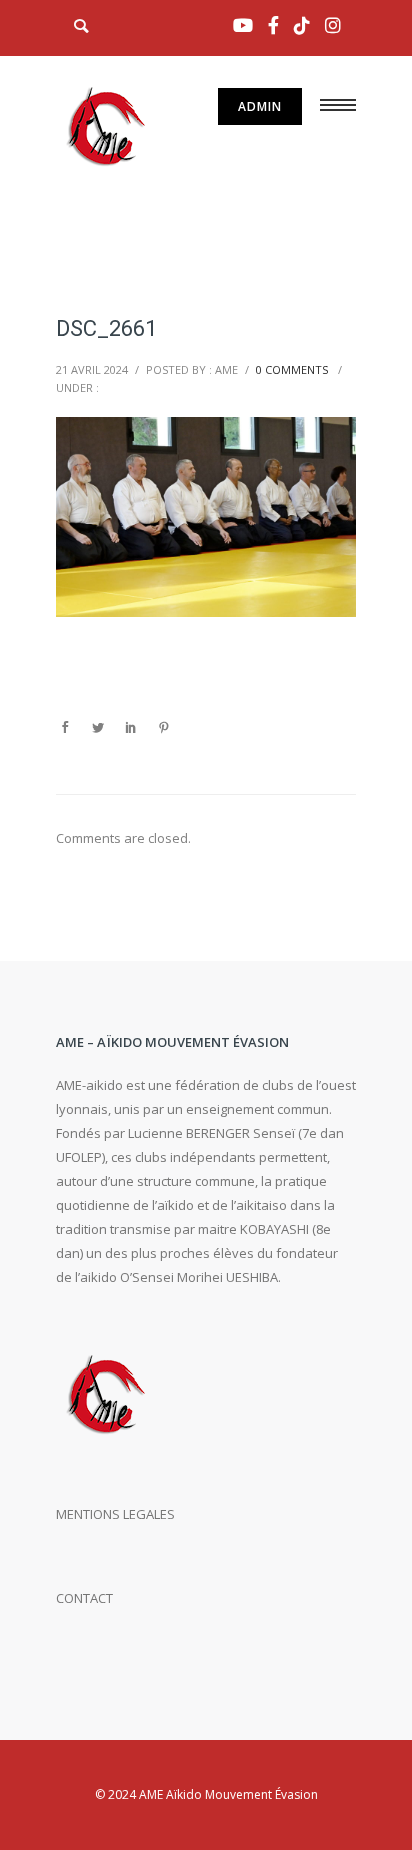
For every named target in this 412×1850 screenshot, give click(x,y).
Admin (260, 106)
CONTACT (84, 1598)
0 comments (292, 369)
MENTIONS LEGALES (115, 1514)
